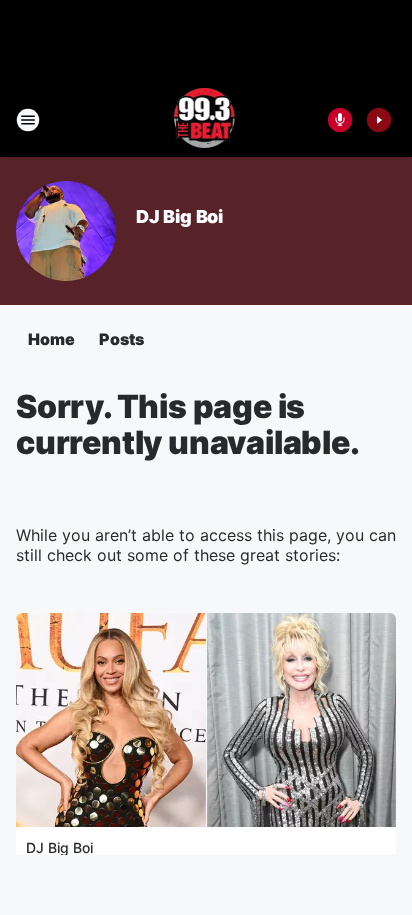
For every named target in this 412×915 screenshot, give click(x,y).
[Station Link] (206, 120)
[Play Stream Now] (379, 120)
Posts (121, 339)
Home (51, 339)
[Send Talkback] (340, 120)
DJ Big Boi (179, 216)
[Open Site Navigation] (28, 120)
